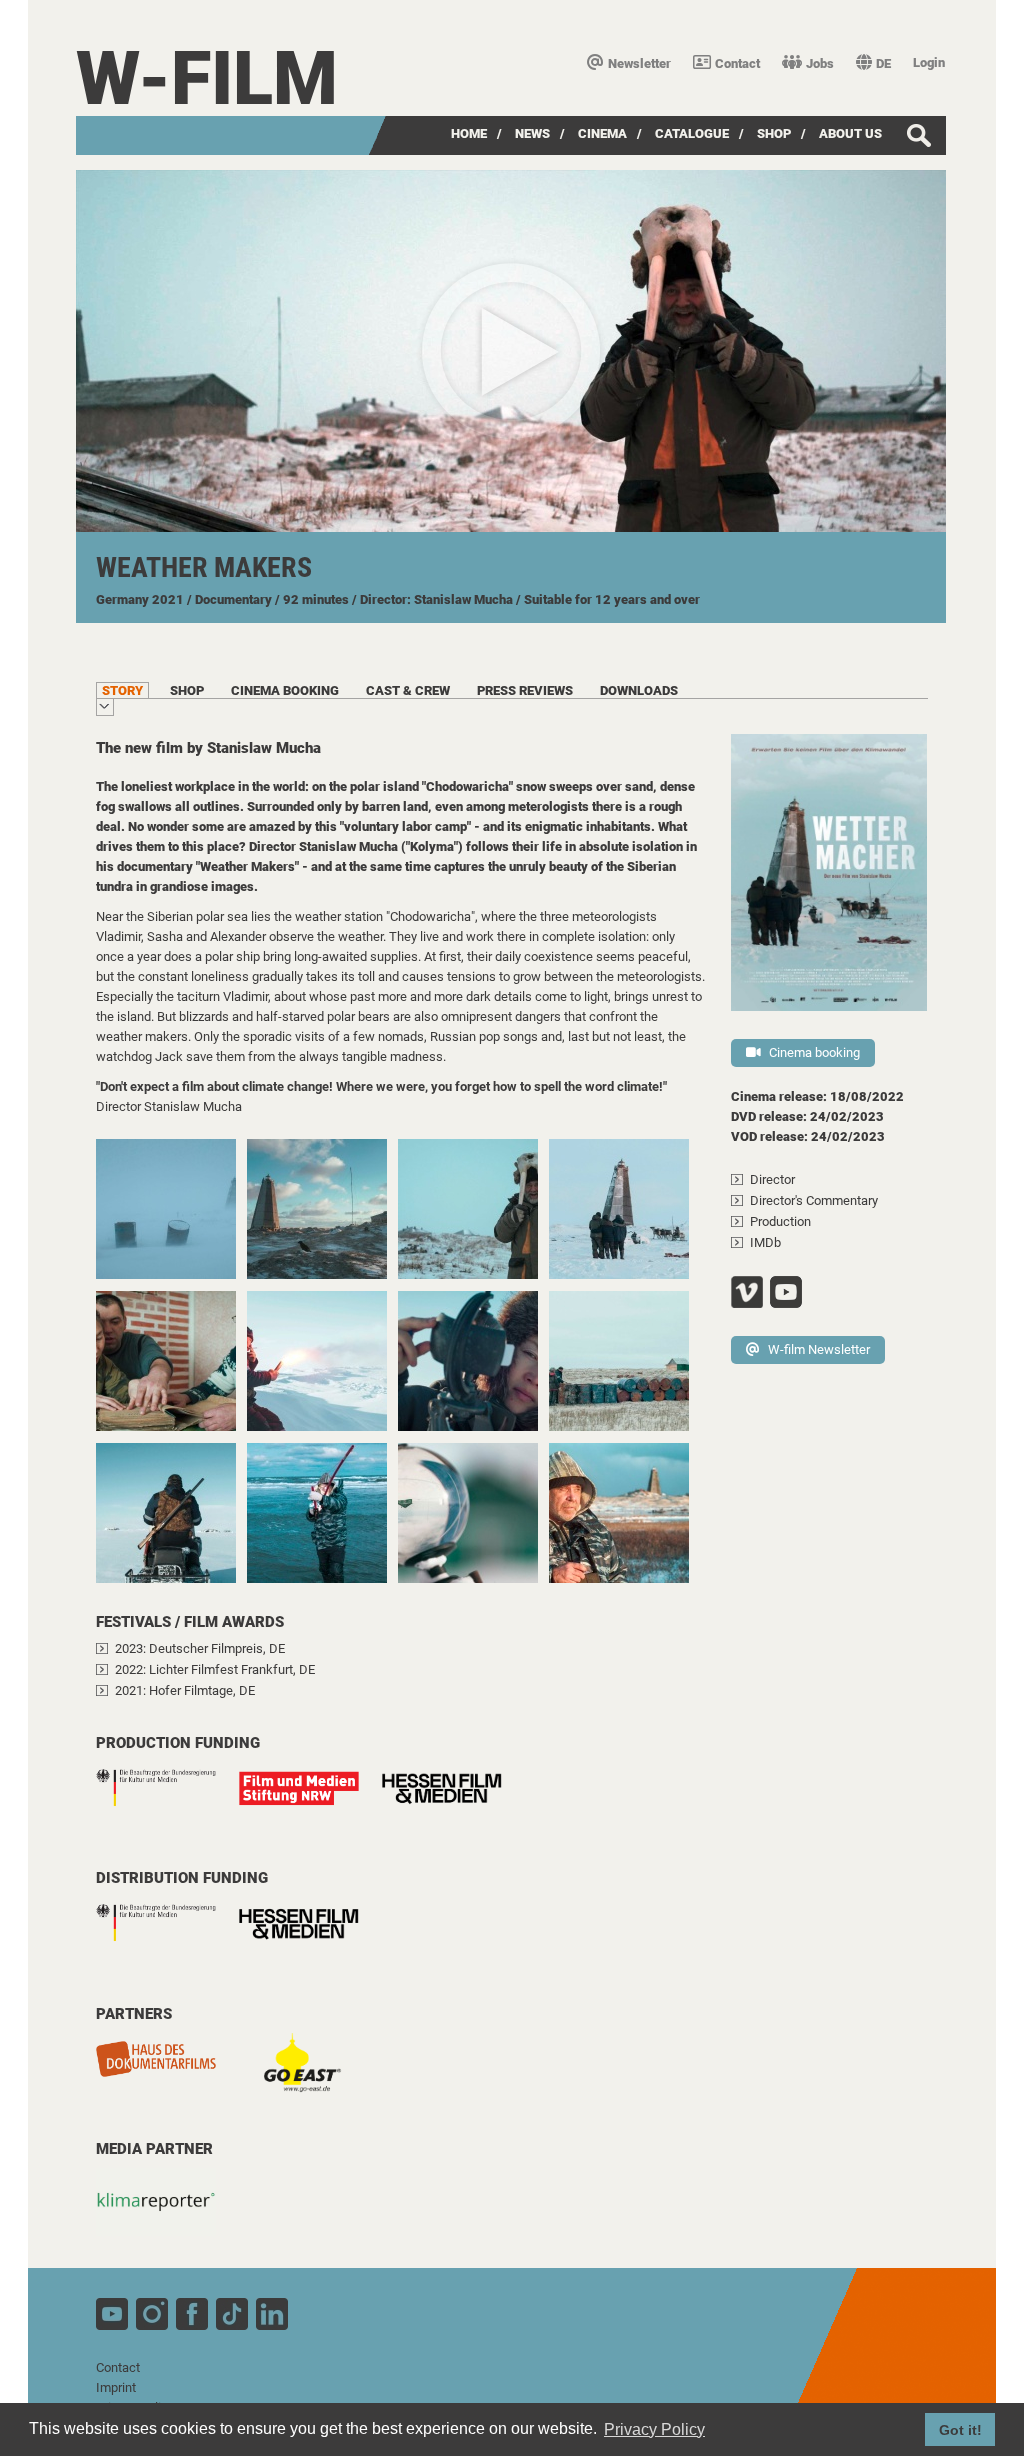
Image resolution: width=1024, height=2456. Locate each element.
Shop (774, 133)
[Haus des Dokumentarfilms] (166, 2069)
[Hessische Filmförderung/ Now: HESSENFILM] (452, 1805)
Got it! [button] (960, 2430)
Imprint (116, 2387)
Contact (737, 63)
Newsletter (639, 63)
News (532, 133)
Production (780, 1221)
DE (883, 63)
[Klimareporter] (166, 2211)
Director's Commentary (814, 1200)
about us (850, 133)
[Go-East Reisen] (309, 2076)
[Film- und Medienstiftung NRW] (309, 1798)
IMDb (765, 1242)
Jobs (820, 63)
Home (469, 133)
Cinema (602, 133)
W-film (207, 78)
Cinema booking (814, 1052)
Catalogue (692, 133)
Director (772, 1179)
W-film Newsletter (819, 1349)
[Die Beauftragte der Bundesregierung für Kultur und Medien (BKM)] (166, 1798)
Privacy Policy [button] (654, 2429)
